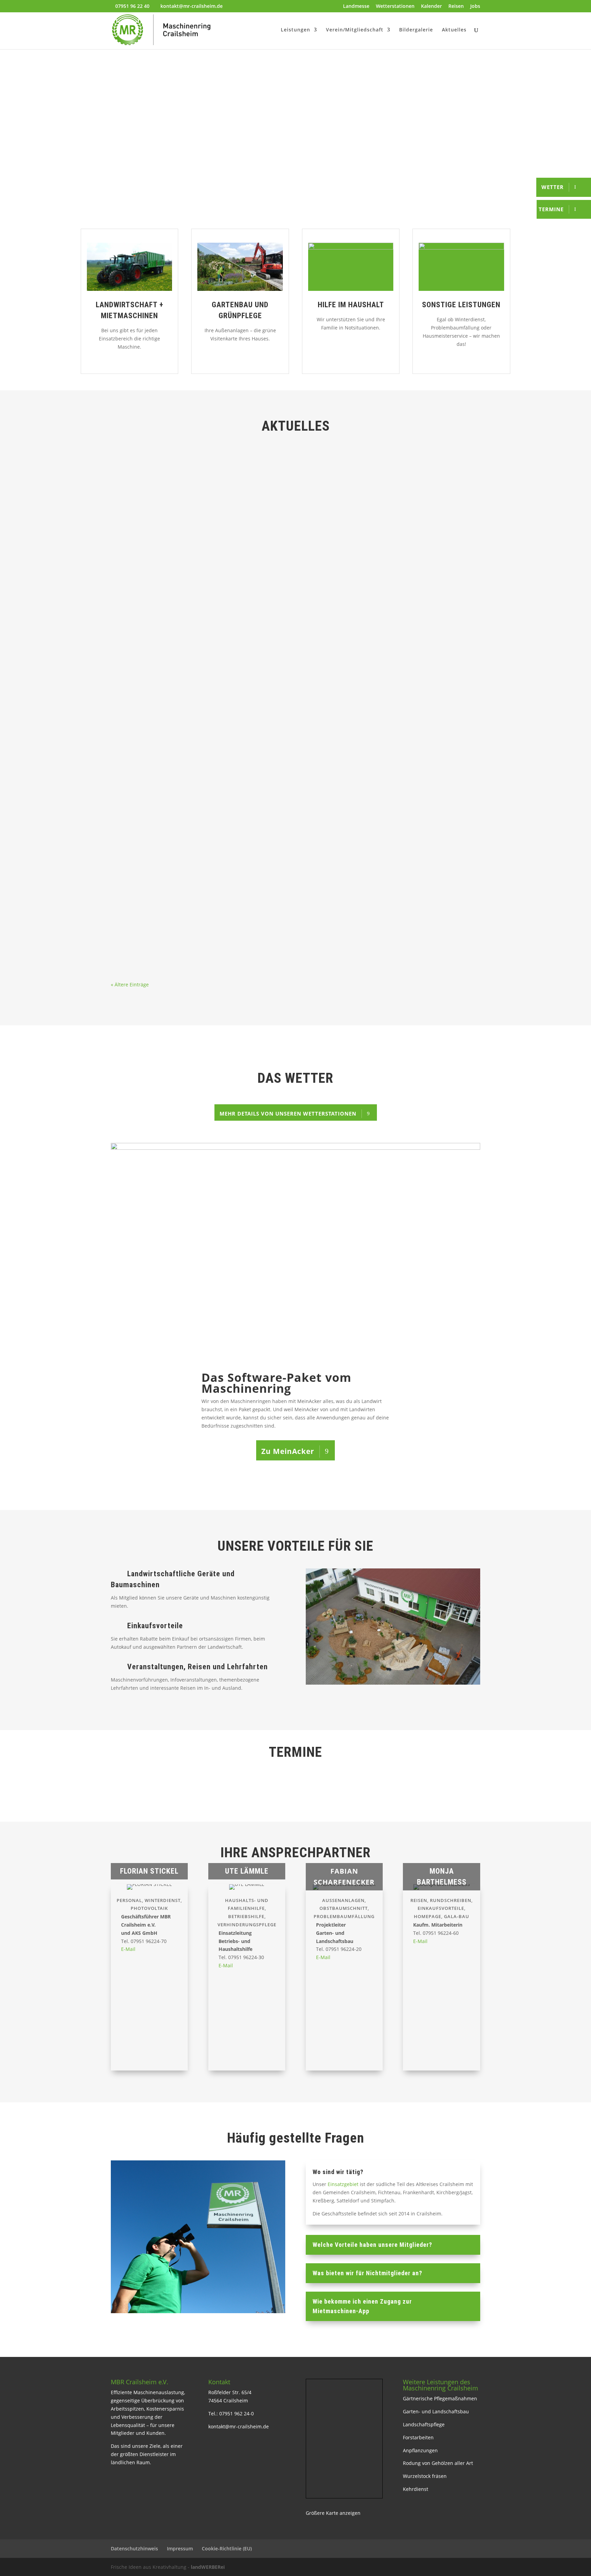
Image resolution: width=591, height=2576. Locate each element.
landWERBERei (208, 2567)
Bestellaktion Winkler (148, 653)
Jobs (475, 6)
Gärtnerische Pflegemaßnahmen (440, 2398)
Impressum (180, 2548)
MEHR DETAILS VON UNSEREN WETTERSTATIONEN (288, 1114)
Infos (182, 490)
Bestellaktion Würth (146, 479)
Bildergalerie (416, 30)
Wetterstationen (395, 6)
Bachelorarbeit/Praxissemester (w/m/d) (174, 828)
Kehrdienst (416, 2489)
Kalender (431, 6)
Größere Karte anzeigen (333, 2513)
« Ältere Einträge (130, 984)
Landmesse (356, 6)
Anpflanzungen (420, 2450)
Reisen (456, 6)
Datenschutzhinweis (134, 2548)
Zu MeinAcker (288, 1451)
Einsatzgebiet (342, 2184)
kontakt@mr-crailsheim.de (239, 2426)
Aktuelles (454, 30)
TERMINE (551, 209)
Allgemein (162, 490)
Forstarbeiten (418, 2437)
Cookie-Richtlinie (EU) (227, 2548)
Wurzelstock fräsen (425, 2476)
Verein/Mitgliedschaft (355, 30)
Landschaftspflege (424, 2424)
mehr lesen (130, 506)
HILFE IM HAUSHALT (351, 305)
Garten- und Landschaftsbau (436, 2411)
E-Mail (128, 1949)
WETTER (553, 187)
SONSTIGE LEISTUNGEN (461, 305)
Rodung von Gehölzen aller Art (438, 2463)
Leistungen (295, 30)
